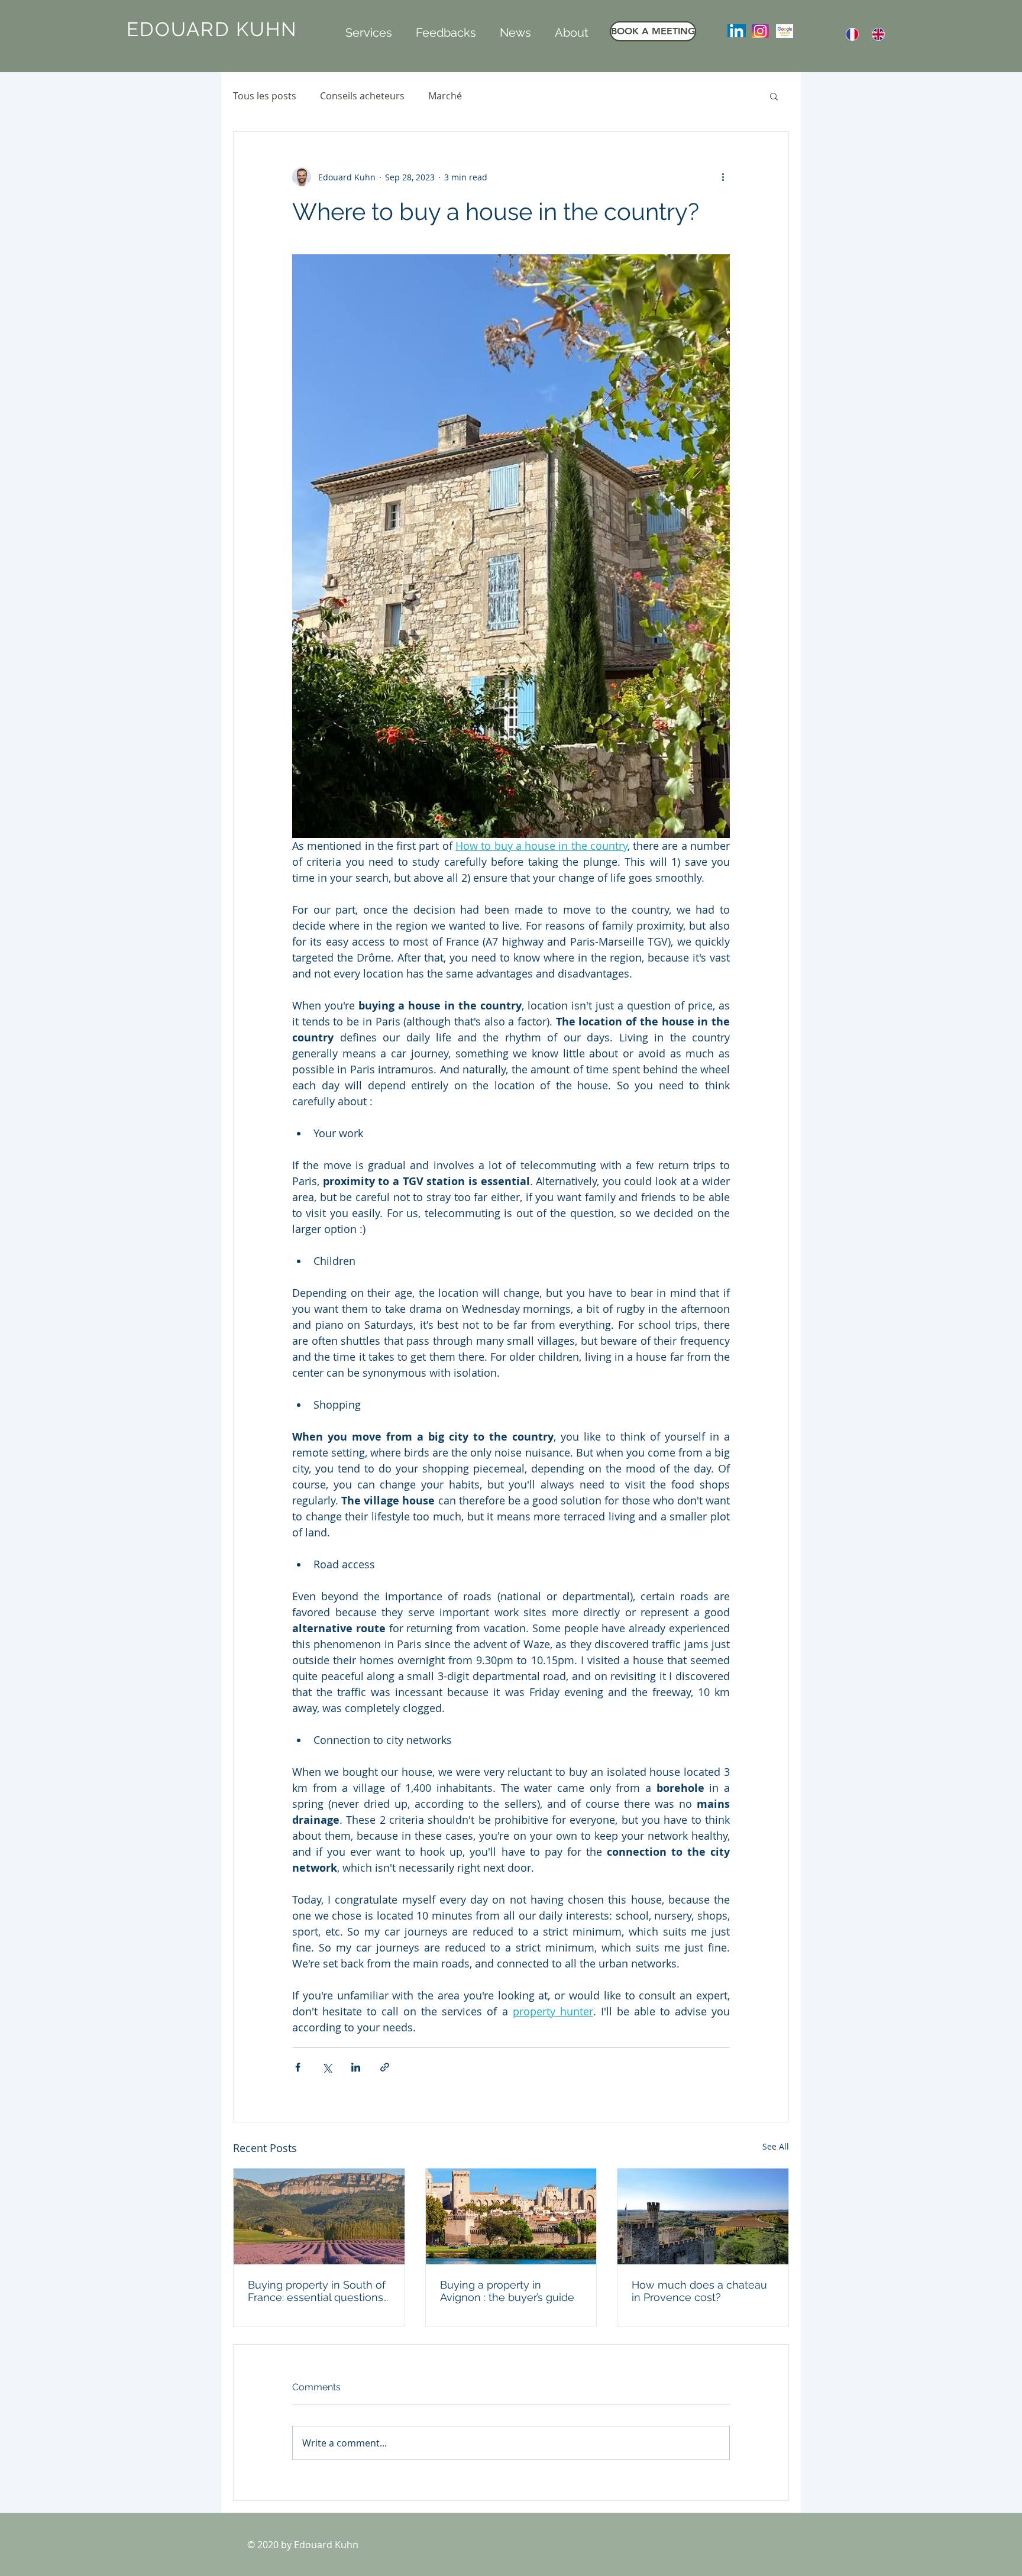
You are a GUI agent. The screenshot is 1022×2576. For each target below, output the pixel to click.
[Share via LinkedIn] (356, 2067)
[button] (369, 31)
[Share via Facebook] (298, 2067)
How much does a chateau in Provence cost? (699, 2291)
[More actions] (723, 177)
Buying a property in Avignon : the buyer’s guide (507, 2291)
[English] (879, 34)
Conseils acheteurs (362, 96)
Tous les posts (265, 96)
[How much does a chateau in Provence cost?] (703, 2216)
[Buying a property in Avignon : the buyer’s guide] (511, 2216)
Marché (445, 96)
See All (776, 2146)
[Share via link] (385, 2067)
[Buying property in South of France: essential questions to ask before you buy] (319, 2216)
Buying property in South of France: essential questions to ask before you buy (317, 2291)
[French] (852, 34)
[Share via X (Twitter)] (327, 2067)
